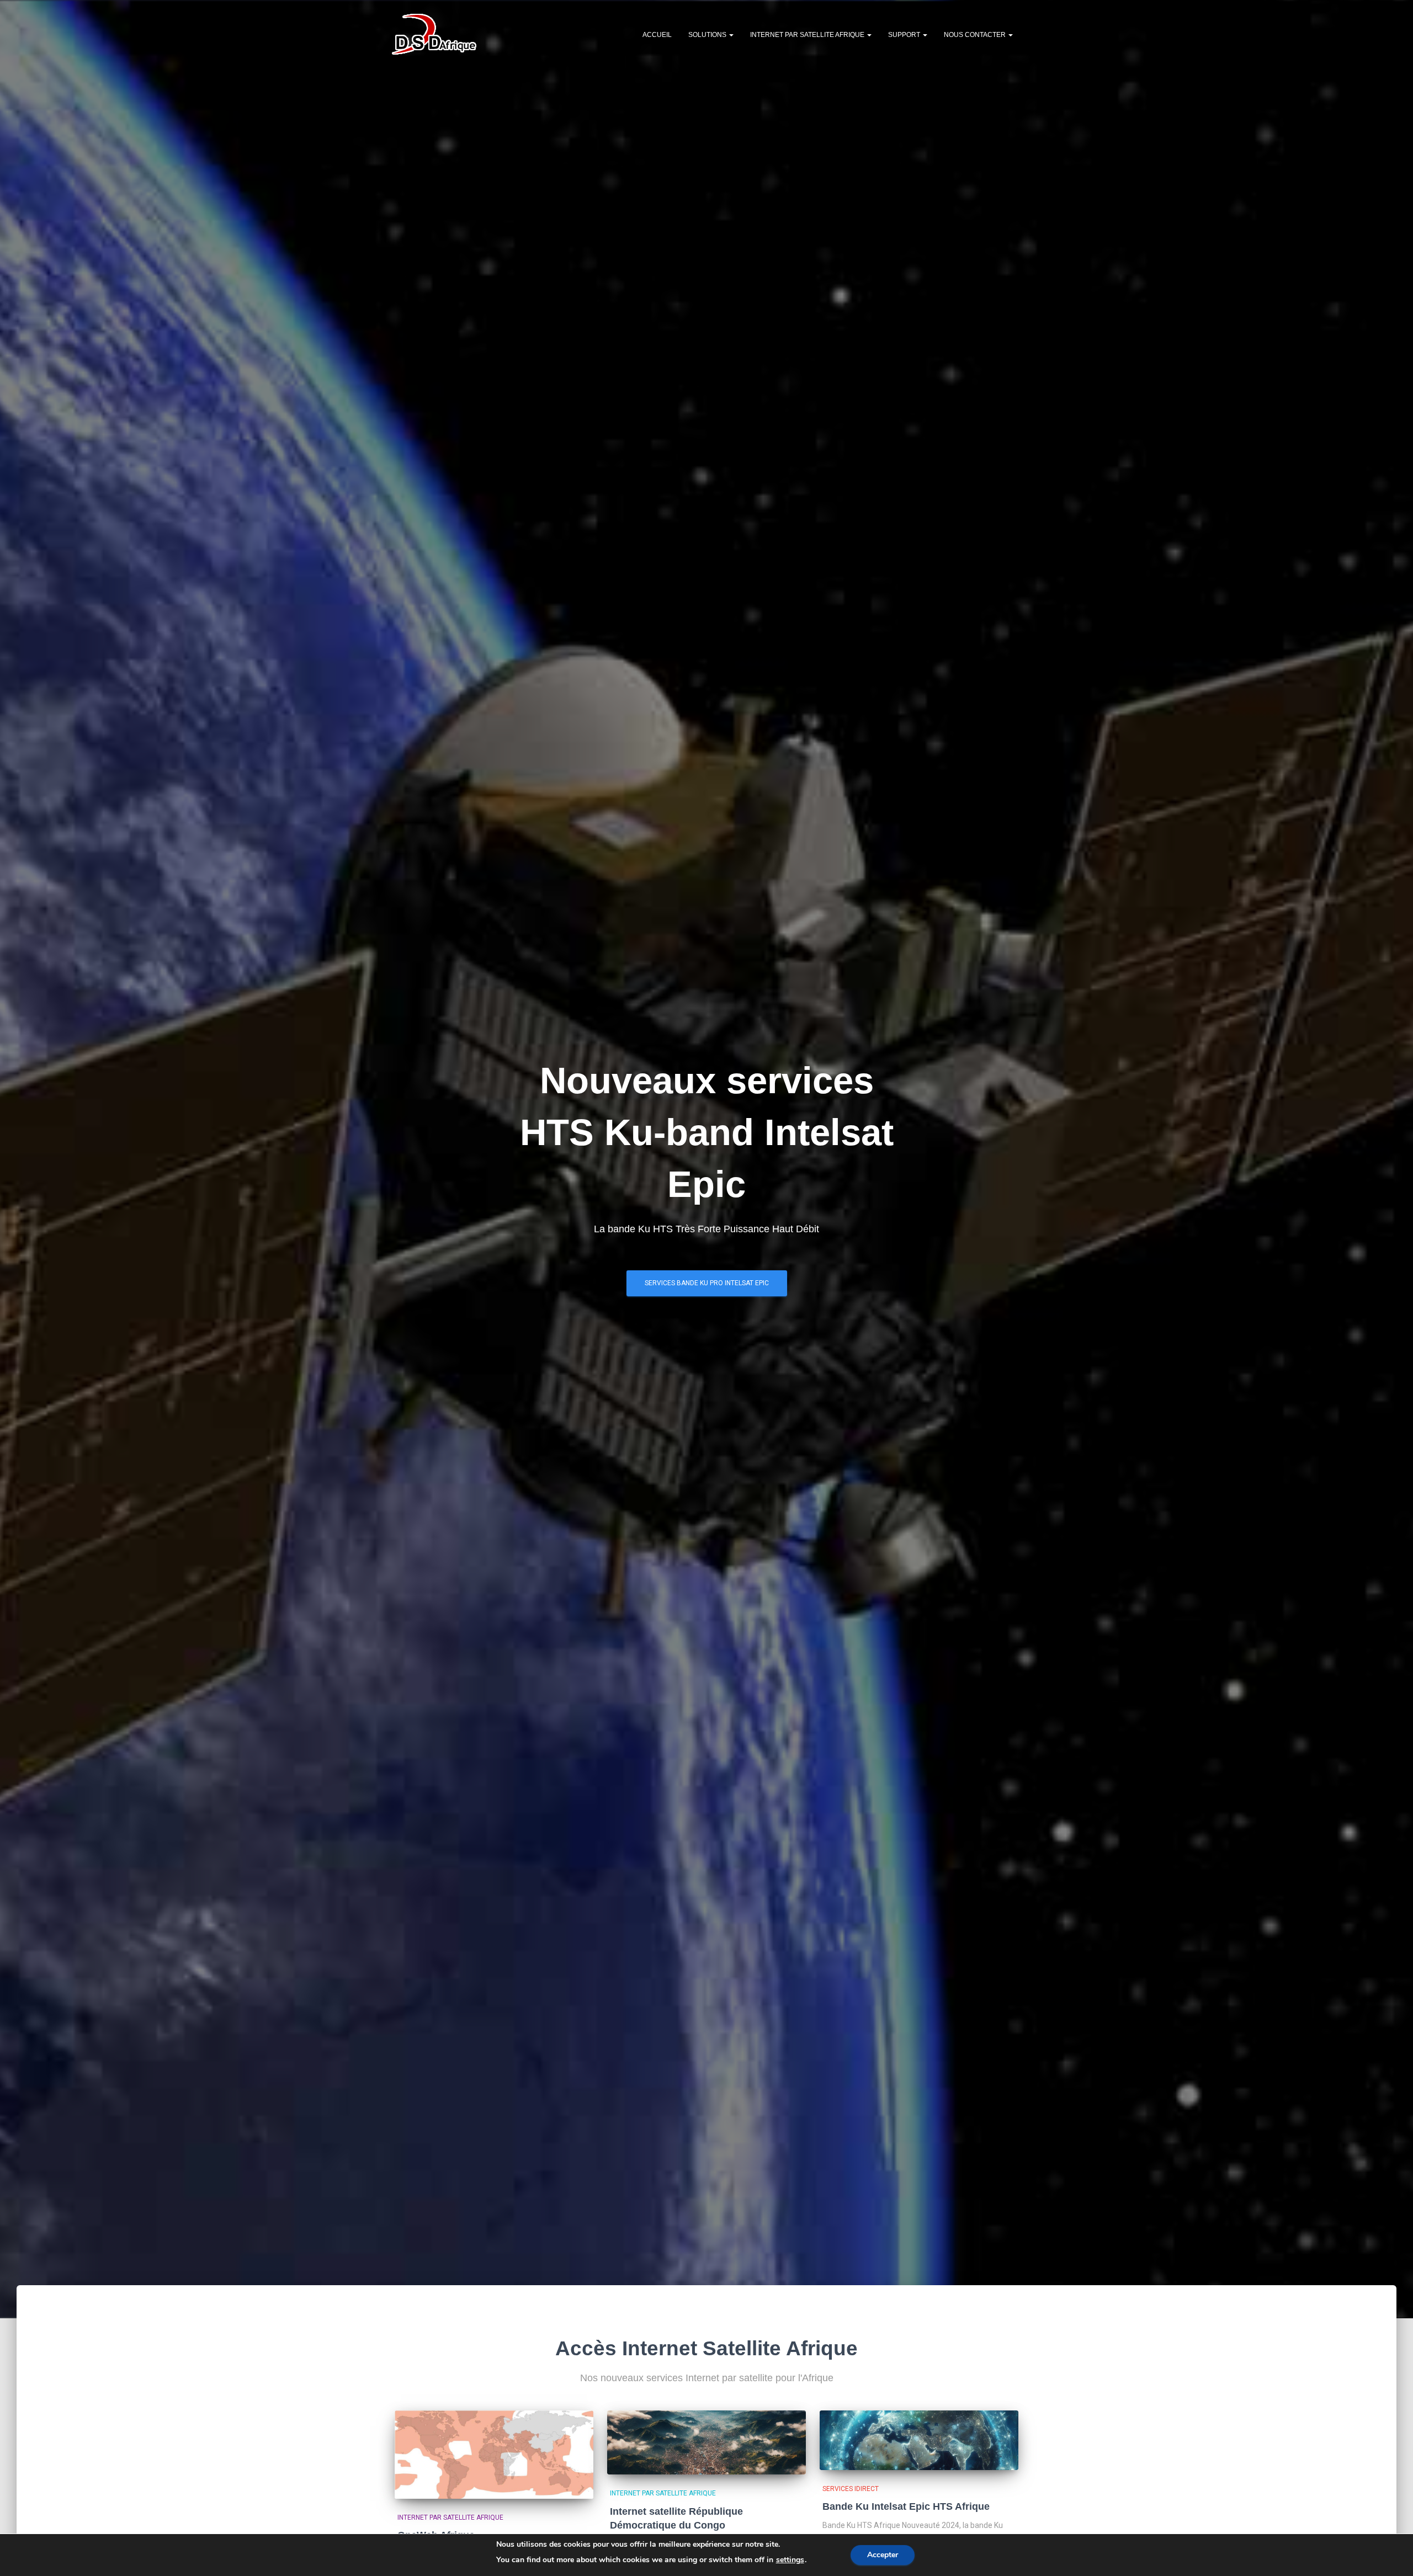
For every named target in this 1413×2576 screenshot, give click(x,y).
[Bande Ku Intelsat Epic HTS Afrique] (919, 2440)
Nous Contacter (976, 35)
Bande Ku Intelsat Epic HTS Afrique (906, 2506)
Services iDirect (851, 2489)
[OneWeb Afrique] (494, 2455)
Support (905, 35)
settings (790, 2560)
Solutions (708, 35)
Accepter (883, 2555)
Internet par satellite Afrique (808, 35)
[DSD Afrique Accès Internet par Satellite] (434, 34)
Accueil (657, 35)
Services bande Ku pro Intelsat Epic (707, 1283)
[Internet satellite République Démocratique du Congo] (706, 2442)
